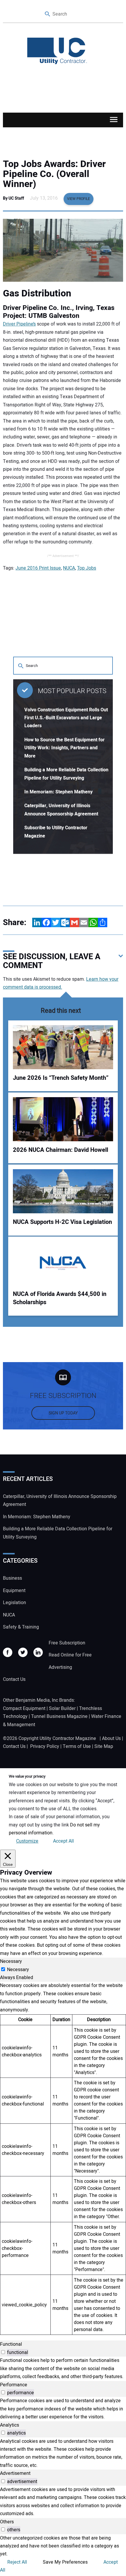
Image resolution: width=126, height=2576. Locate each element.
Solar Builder (62, 1709)
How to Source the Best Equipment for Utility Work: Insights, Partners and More (64, 748)
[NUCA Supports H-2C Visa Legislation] (63, 1191)
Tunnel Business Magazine (59, 1716)
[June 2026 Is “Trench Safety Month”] (63, 1047)
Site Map (104, 1746)
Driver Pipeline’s (19, 324)
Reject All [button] (17, 2562)
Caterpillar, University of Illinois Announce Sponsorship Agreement (60, 1500)
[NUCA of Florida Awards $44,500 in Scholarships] (63, 1263)
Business (12, 1578)
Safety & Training (21, 1627)
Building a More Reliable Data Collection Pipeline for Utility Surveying (58, 1533)
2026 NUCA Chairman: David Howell (61, 1150)
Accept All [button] (63, 1841)
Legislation (15, 1603)
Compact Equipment (24, 1709)
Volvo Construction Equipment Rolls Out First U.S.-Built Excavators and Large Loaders (66, 718)
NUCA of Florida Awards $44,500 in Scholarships (60, 1298)
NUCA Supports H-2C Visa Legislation (62, 1222)
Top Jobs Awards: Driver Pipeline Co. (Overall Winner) (54, 174)
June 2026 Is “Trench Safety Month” (61, 1078)
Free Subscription (67, 1643)
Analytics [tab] (10, 2425)
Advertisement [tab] (15, 2473)
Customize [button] (27, 1841)
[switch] (3, 2352)
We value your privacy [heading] (27, 1776)
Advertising (60, 1667)
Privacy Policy (45, 1746)
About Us (111, 1739)
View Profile (79, 199)
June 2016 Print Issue (38, 568)
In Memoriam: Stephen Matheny (58, 792)
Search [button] (48, 14)
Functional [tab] (11, 2344)
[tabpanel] (63, 2158)
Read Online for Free (70, 1655)
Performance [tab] (14, 2385)
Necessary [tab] (11, 1961)
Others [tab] (7, 2522)
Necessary (18, 1970)
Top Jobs (87, 568)
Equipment (14, 1591)
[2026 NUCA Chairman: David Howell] (63, 1119)
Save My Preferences (65, 2562)
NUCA (69, 568)
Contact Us (14, 1679)
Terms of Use (77, 1746)
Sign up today (63, 1413)
